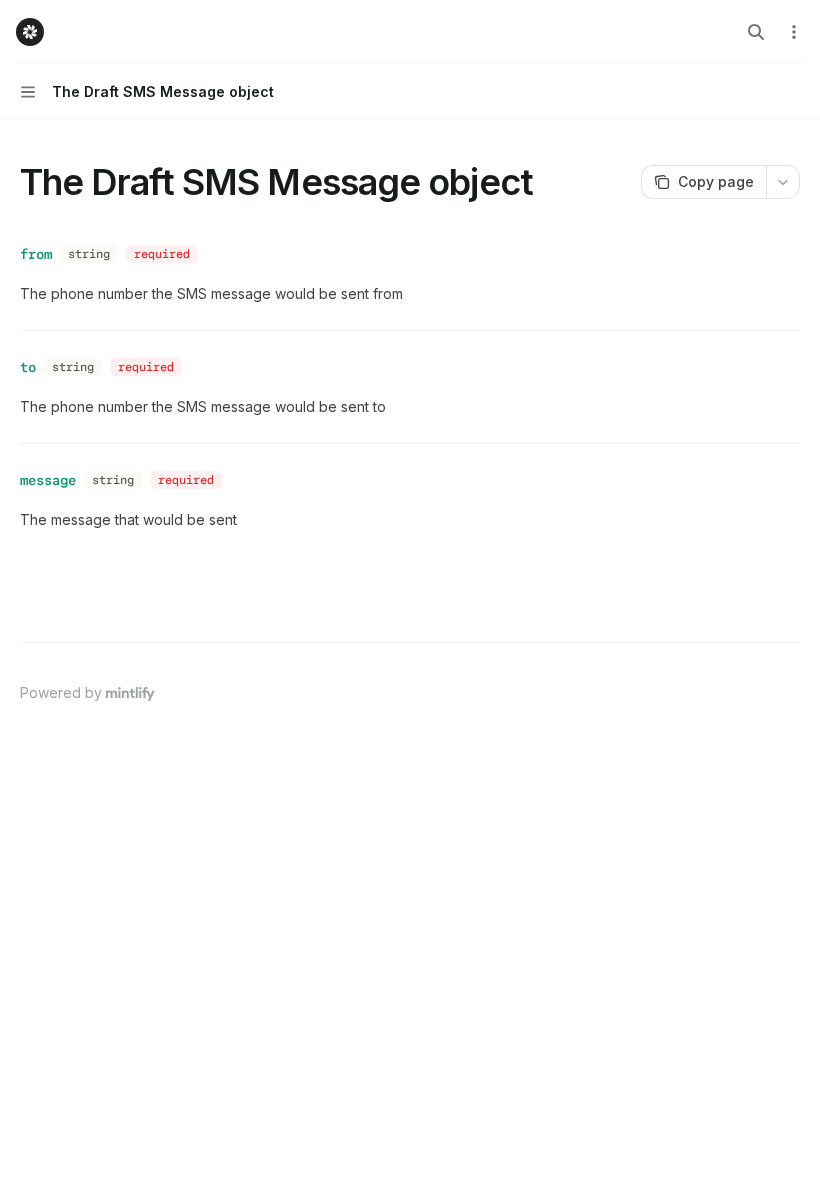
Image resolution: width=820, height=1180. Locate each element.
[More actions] (794, 32)
